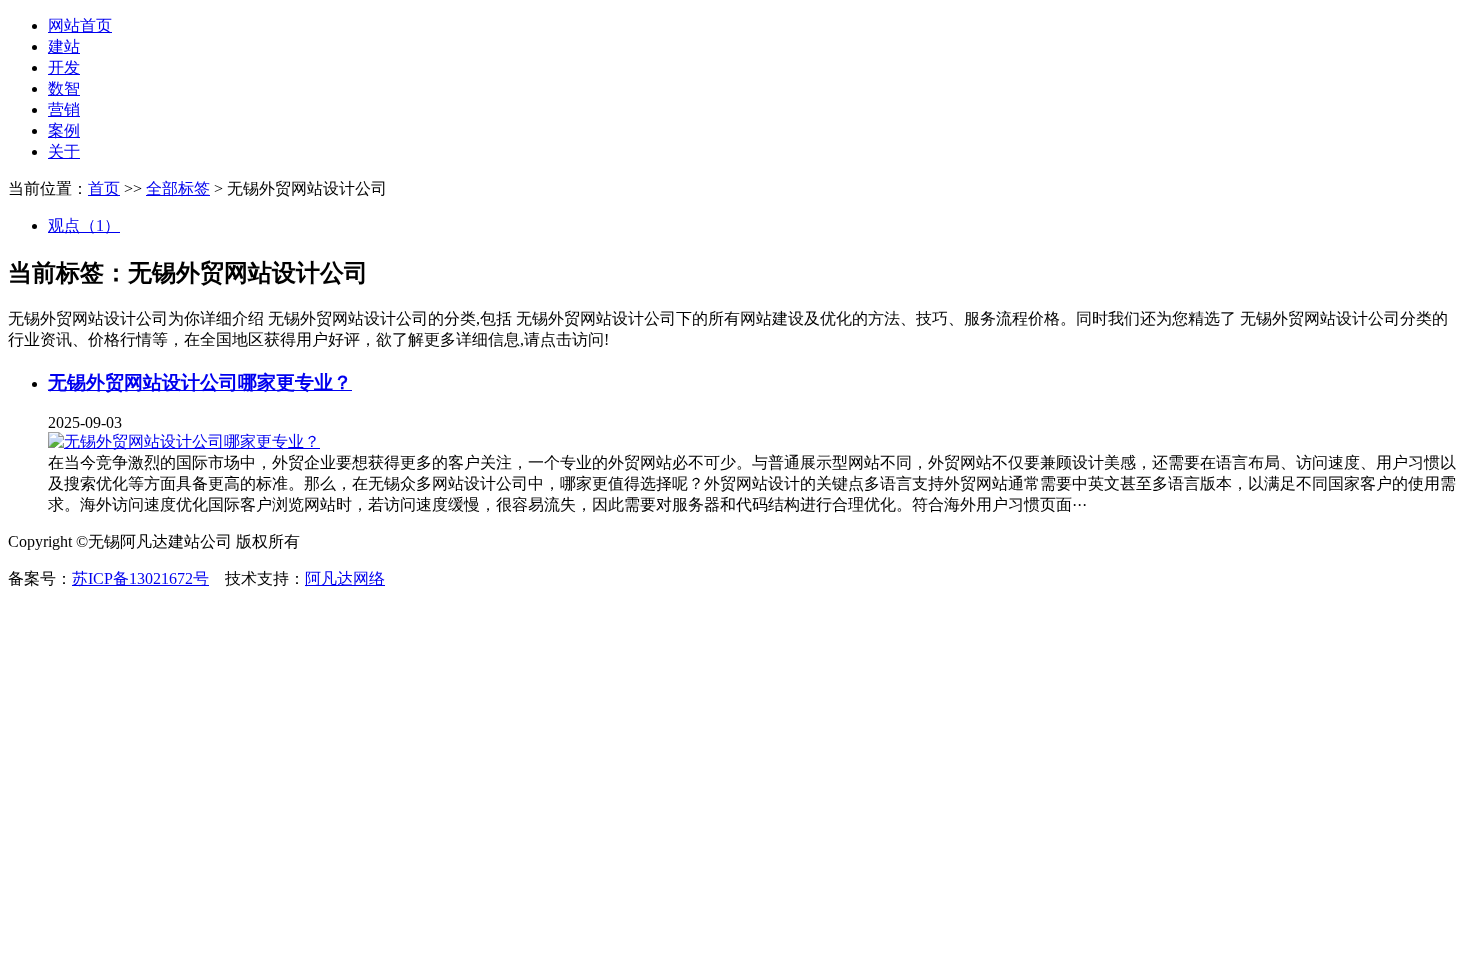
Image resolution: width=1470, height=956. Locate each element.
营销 (64, 109)
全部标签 (178, 188)
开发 (64, 67)
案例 (64, 130)
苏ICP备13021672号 (140, 578)
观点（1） (84, 225)
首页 (104, 188)
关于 (64, 151)
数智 (64, 88)
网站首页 (80, 25)
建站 (64, 46)
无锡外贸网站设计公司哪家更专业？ (200, 382)
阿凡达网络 (345, 578)
